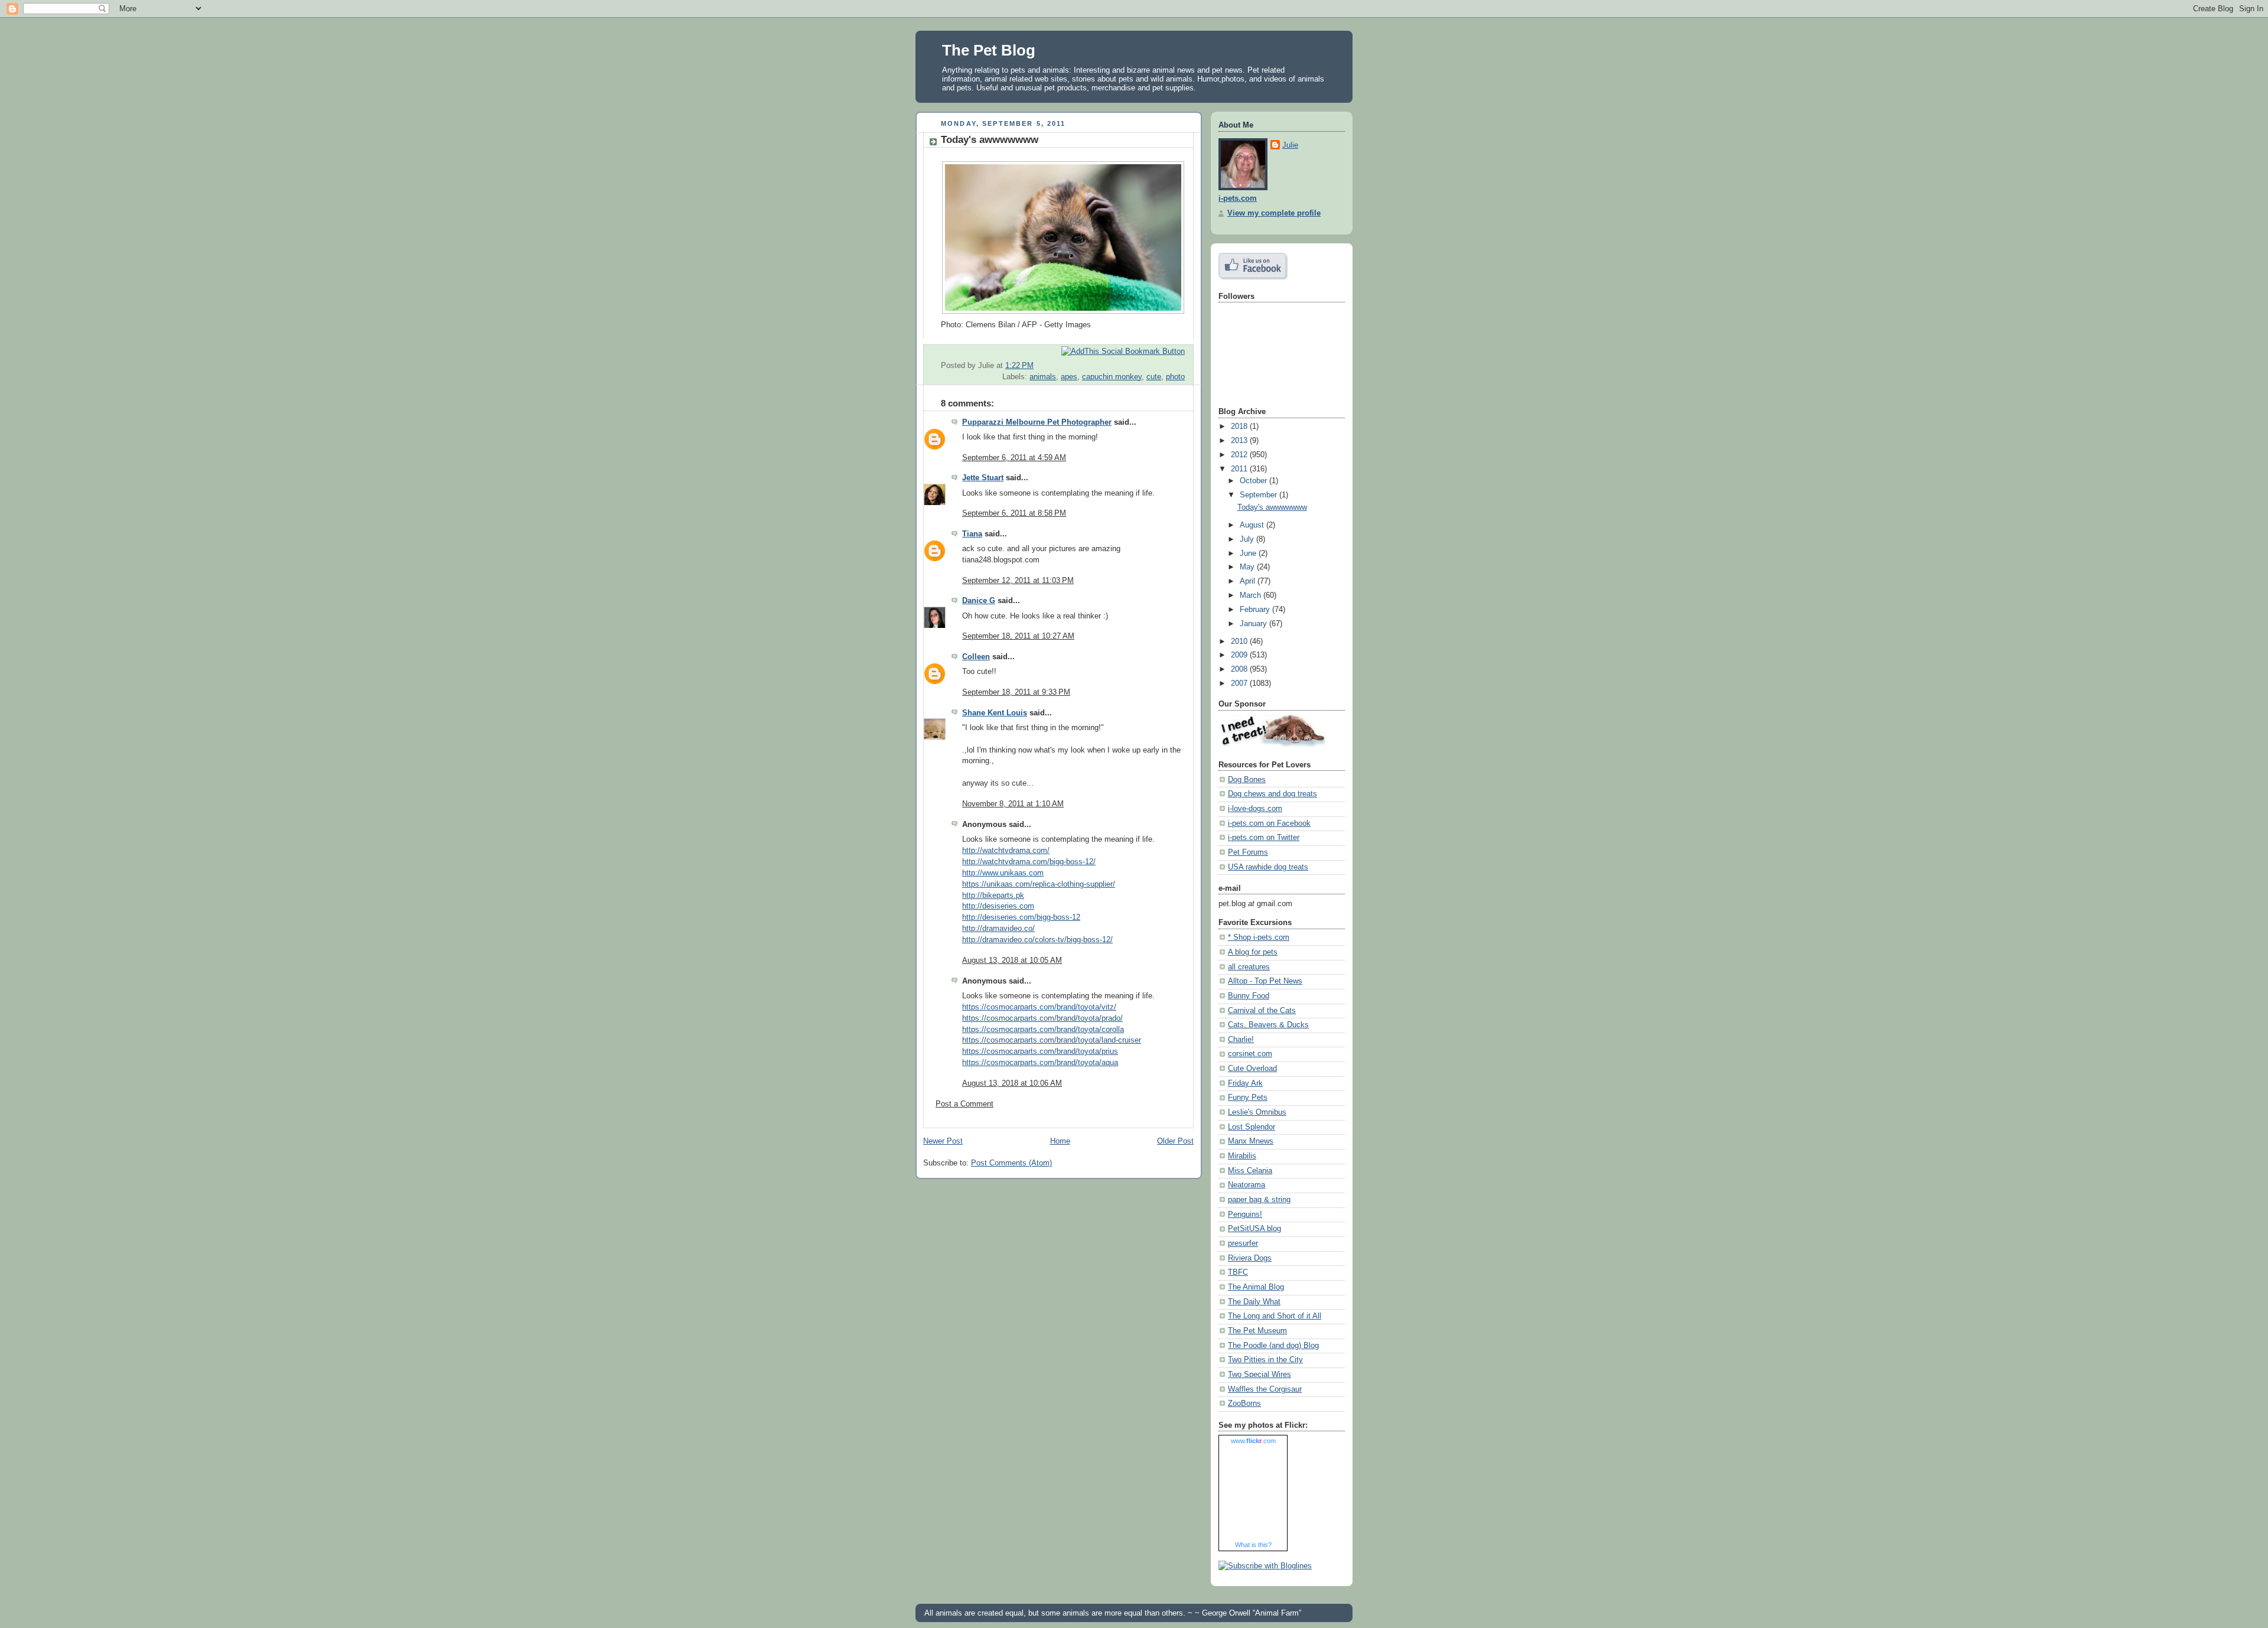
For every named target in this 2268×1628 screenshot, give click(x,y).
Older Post (1175, 1141)
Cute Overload (1252, 1069)
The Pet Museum (1257, 1331)
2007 (1240, 683)
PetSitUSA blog (1254, 1229)
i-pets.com (1238, 198)
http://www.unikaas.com (1003, 873)
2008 (1240, 669)
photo (1175, 377)
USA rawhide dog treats (1268, 867)
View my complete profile (1274, 213)
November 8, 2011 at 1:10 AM (1013, 804)
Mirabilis (1242, 1156)
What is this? (1253, 1545)
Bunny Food (1249, 996)
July (1248, 539)
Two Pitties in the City (1265, 1360)
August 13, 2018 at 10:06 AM (1012, 1083)
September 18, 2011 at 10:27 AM (1018, 636)
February (1256, 610)
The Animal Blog (1256, 1287)
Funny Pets (1248, 1098)
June (1249, 553)
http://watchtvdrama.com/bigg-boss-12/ (1029, 862)
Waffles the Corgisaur (1265, 1389)
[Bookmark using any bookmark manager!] (1123, 351)
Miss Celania (1250, 1171)
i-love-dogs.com (1255, 809)
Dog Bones (1247, 780)
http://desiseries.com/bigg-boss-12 (1021, 917)
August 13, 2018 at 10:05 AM (1012, 960)
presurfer (1243, 1243)
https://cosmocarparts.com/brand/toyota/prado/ (1042, 1018)
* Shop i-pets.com (1259, 937)
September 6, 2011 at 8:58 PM (1014, 513)
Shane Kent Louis (995, 713)
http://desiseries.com (998, 906)
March (1252, 595)
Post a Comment (964, 1104)
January (1254, 624)
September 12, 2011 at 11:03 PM (1018, 581)
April (1249, 581)
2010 (1240, 642)
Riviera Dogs (1250, 1258)
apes (1069, 377)
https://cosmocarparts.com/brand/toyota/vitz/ (1039, 1007)
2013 (1240, 441)
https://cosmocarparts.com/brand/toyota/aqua (1040, 1063)
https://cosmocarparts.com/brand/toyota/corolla (1043, 1030)
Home (1060, 1141)
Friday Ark (1245, 1083)
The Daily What (1254, 1302)
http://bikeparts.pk (993, 896)
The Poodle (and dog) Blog (1273, 1346)
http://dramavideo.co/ (998, 929)
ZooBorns (1244, 1404)
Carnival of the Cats (1262, 1011)
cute (1154, 377)
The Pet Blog (989, 50)
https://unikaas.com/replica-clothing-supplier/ (1039, 884)
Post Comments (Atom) (1011, 1163)
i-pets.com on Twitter (1264, 838)
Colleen (976, 657)
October (1254, 481)
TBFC (1238, 1272)
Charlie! (1241, 1040)
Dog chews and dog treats (1273, 794)
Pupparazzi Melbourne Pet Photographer (1037, 422)
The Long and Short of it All (1275, 1316)
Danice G (979, 601)
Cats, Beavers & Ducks (1268, 1025)
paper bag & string (1259, 1200)
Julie (1290, 145)
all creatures (1249, 967)
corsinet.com (1250, 1054)
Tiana (972, 534)
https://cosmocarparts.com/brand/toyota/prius (1040, 1051)
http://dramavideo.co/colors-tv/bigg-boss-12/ (1037, 940)
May (1248, 567)
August (1253, 525)
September (1260, 495)
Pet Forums (1248, 852)
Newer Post (943, 1141)
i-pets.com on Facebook (1269, 823)
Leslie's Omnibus (1257, 1112)
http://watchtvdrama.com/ (1006, 851)
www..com (1253, 1441)
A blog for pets (1253, 952)
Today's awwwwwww (990, 140)
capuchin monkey (1112, 377)
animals (1043, 377)
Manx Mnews (1251, 1141)
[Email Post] (1184, 366)
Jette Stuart (983, 478)
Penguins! (1245, 1215)
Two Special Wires (1260, 1375)
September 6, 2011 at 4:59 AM (1014, 458)
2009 (1240, 655)
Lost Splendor (1252, 1127)
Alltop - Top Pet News (1265, 981)
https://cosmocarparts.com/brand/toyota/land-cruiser (1052, 1040)
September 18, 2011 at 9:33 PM (1016, 692)
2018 (1240, 426)
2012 (1240, 455)
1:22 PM (1019, 366)
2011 (1240, 469)
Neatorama (1247, 1185)
